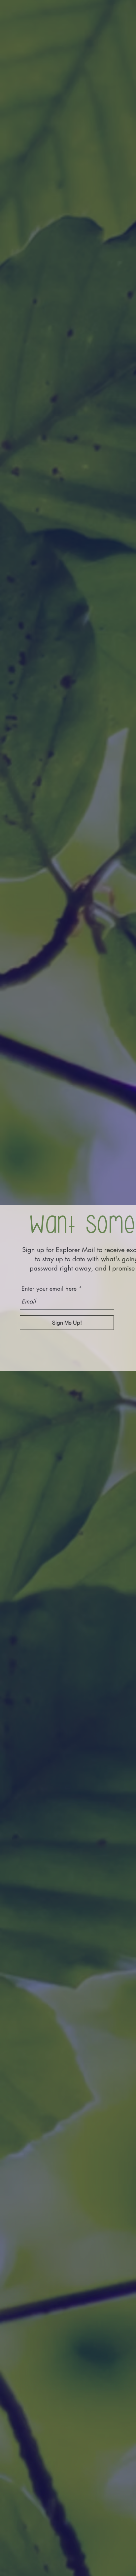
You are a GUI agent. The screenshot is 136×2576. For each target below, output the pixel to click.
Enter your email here (49, 1288)
